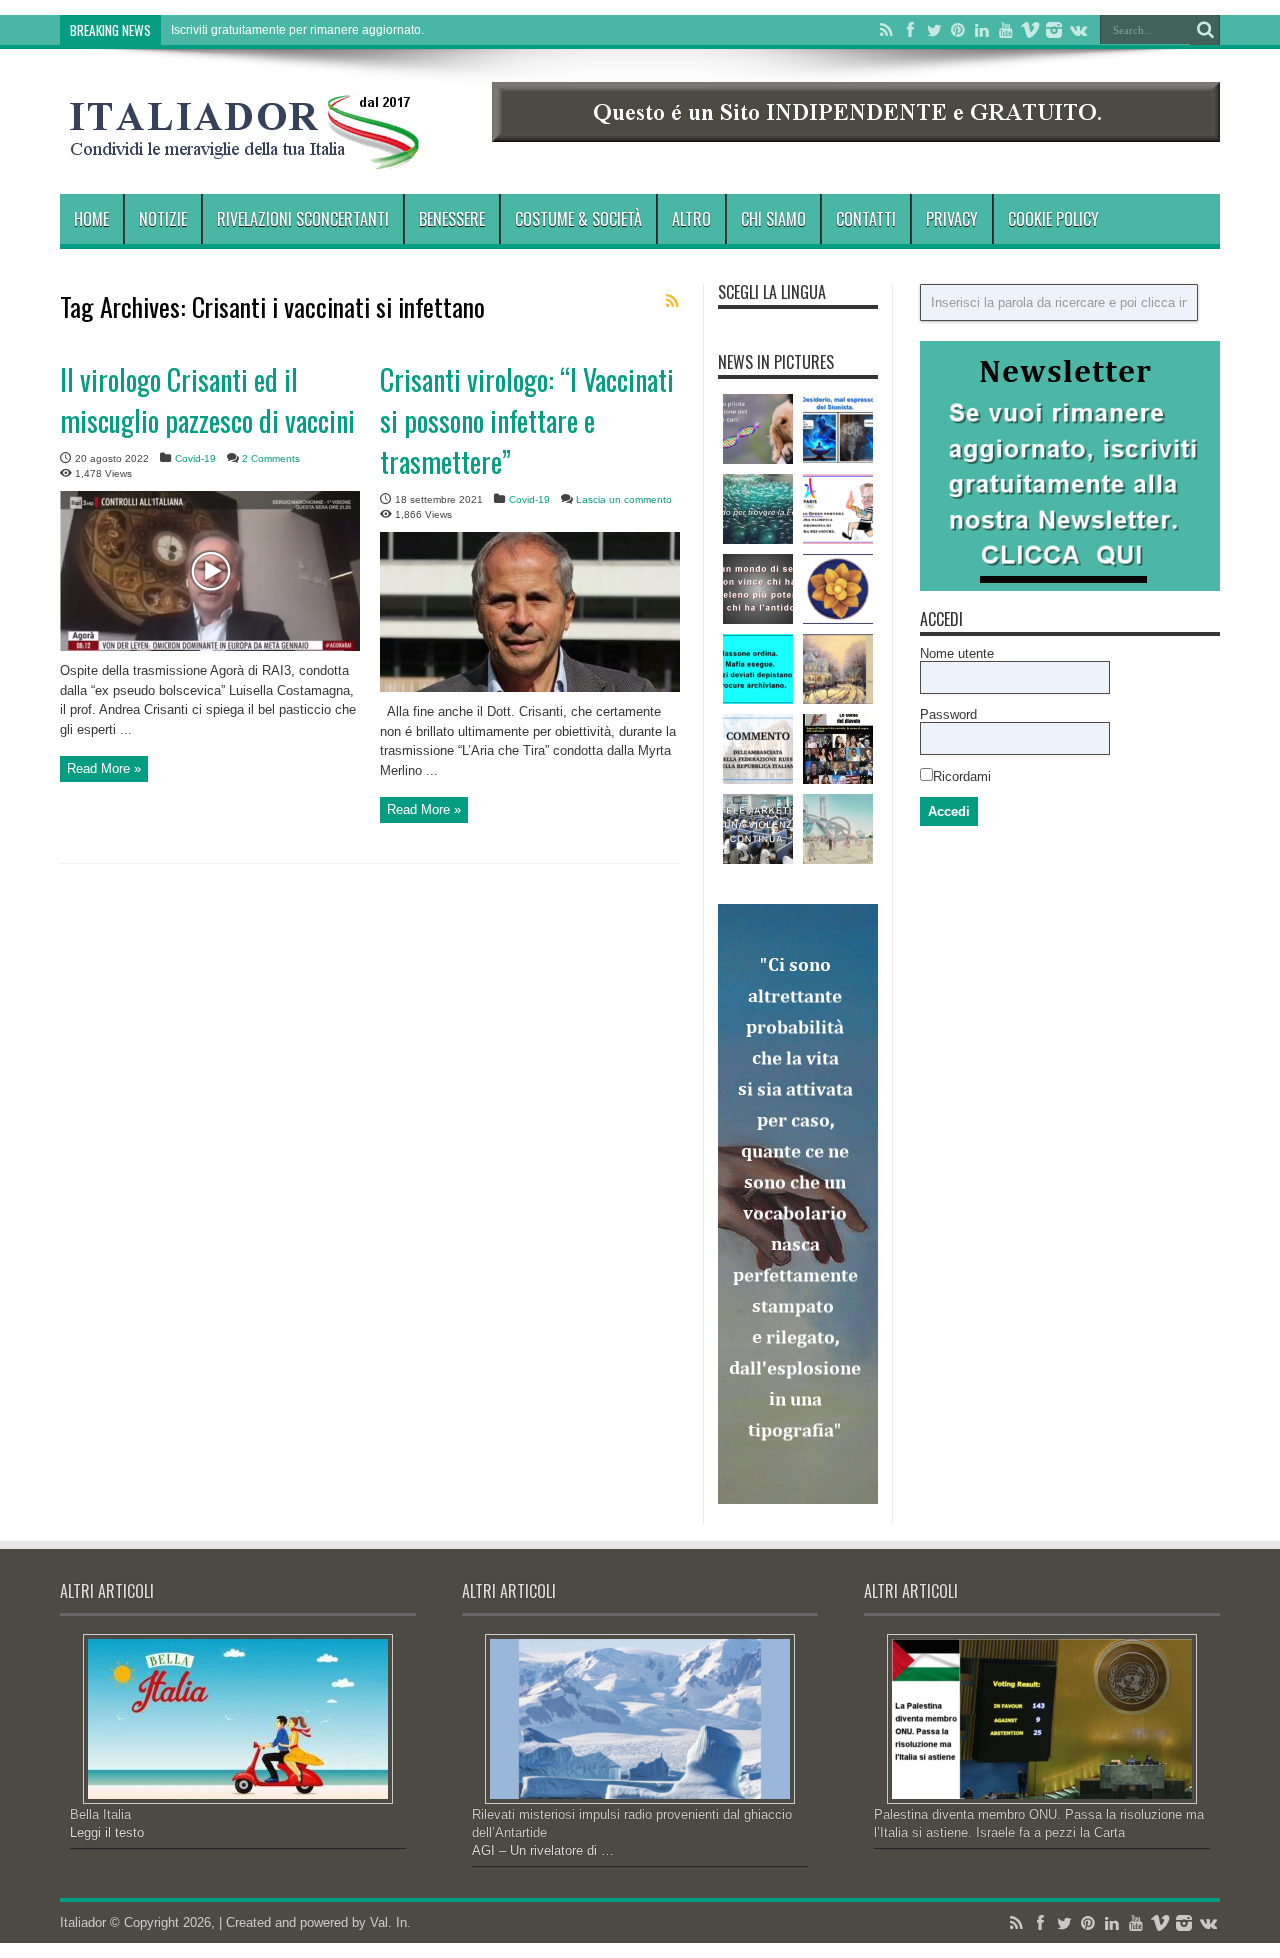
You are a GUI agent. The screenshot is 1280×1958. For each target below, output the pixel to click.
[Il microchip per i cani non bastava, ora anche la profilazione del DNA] (758, 429)
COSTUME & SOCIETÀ (578, 219)
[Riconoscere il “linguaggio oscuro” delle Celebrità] (838, 749)
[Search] (1205, 30)
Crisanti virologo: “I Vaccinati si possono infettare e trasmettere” (527, 420)
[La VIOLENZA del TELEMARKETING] (758, 829)
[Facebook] (910, 30)
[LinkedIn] (982, 30)
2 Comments (271, 458)
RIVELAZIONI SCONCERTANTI (303, 219)
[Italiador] (245, 154)
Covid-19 (195, 458)
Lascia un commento (624, 499)
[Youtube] (1006, 30)
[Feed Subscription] (672, 301)
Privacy (952, 219)
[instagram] (1054, 30)
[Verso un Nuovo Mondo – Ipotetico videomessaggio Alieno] (838, 829)
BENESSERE (452, 219)
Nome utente (957, 653)
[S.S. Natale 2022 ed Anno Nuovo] (838, 669)
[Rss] (886, 30)
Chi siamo (773, 219)
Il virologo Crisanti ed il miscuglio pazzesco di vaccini (207, 400)
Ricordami (962, 776)
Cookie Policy (1053, 219)
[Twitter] (934, 30)
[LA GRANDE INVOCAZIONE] (838, 589)
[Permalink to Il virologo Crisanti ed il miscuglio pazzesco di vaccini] (210, 646)
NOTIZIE (163, 219)
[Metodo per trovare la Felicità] (758, 509)
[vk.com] (1078, 30)
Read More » (104, 768)
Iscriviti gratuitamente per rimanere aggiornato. (297, 30)
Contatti (866, 219)
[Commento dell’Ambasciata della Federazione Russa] (758, 749)
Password (948, 714)
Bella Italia (100, 1814)
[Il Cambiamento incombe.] (758, 669)
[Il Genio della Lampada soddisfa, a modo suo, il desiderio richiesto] (838, 429)
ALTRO (691, 219)
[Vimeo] (1030, 30)
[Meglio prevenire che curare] (758, 589)
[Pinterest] (958, 30)
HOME (91, 219)
